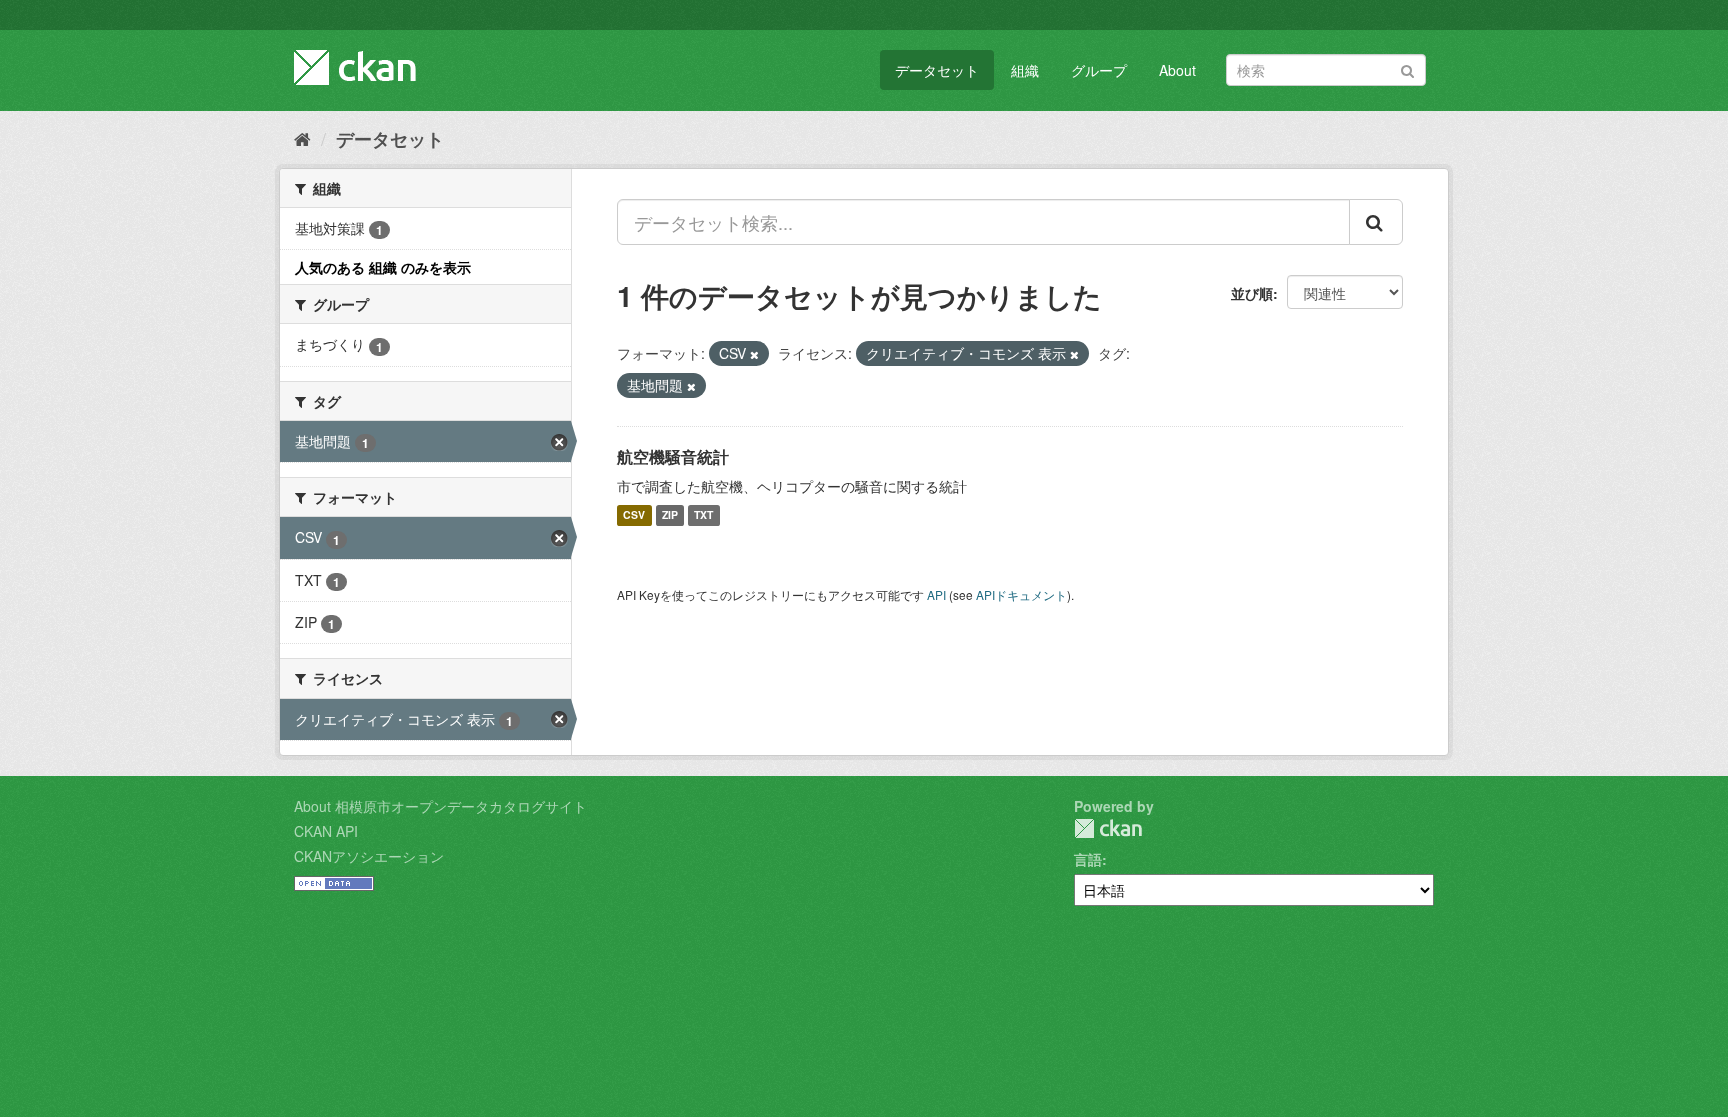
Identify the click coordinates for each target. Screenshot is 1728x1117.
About (1177, 70)
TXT (703, 515)
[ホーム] (302, 138)
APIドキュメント (1021, 594)
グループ (1099, 70)
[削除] (754, 354)
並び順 (1252, 293)
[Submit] (1407, 68)
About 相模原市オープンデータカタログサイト (440, 806)
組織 (1025, 70)
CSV (634, 515)
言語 (1088, 859)
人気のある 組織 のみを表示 (383, 267)
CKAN (1108, 828)
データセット (937, 70)
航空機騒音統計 (673, 456)
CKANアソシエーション (369, 856)
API (936, 594)
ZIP (670, 515)
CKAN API (326, 831)
